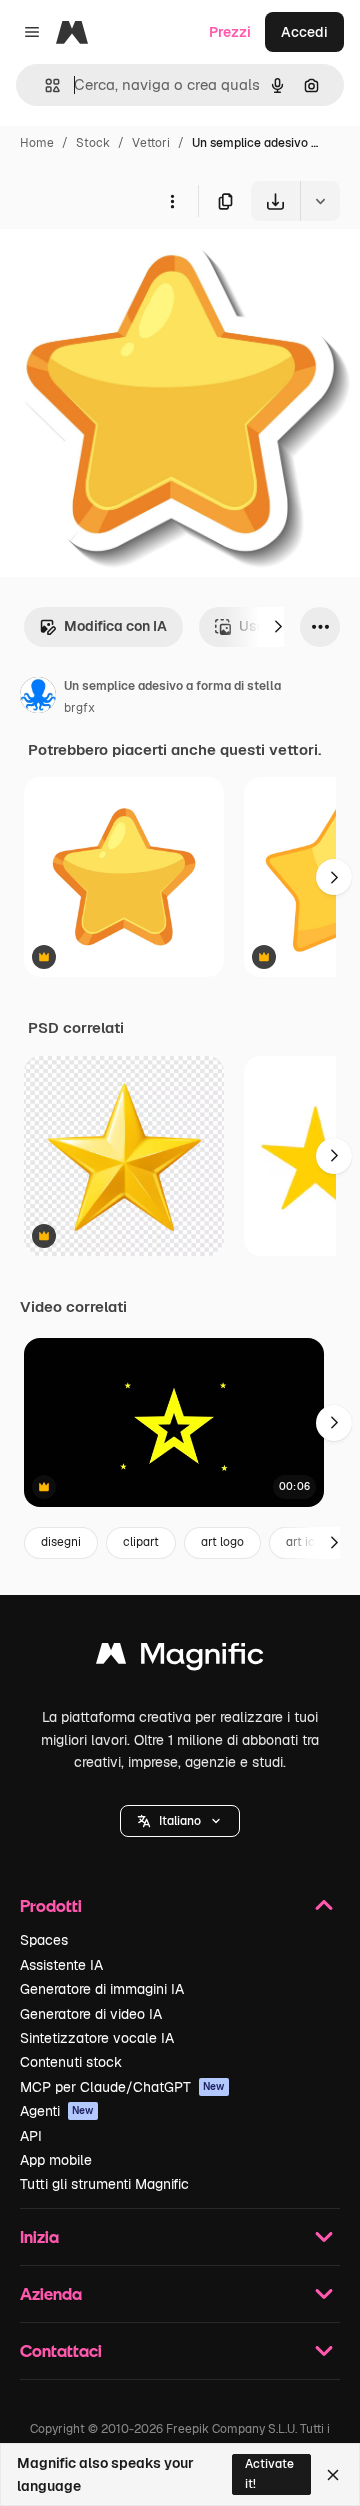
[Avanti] (278, 627)
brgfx (79, 708)
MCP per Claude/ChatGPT (122, 2087)
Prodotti (51, 1905)
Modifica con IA (115, 626)
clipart (141, 1542)
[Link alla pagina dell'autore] (38, 698)
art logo (222, 1542)
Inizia (39, 2236)
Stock (93, 143)
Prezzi (230, 32)
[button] (180, 1821)
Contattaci (61, 2350)
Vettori (151, 143)
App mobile (56, 2160)
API (31, 2136)
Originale (132, 267)
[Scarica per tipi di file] (320, 201)
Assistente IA (61, 1965)
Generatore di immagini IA (102, 1989)
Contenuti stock (71, 2062)
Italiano (180, 1821)
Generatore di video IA (91, 2014)
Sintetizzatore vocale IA (97, 2038)
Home (37, 143)
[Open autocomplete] (44, 85)
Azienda (51, 2293)
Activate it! (269, 2473)
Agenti (57, 2111)
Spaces (44, 1940)
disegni (61, 1542)
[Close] (333, 2475)
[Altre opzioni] (172, 201)
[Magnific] (180, 1658)
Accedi (304, 32)
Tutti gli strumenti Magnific (104, 2184)
